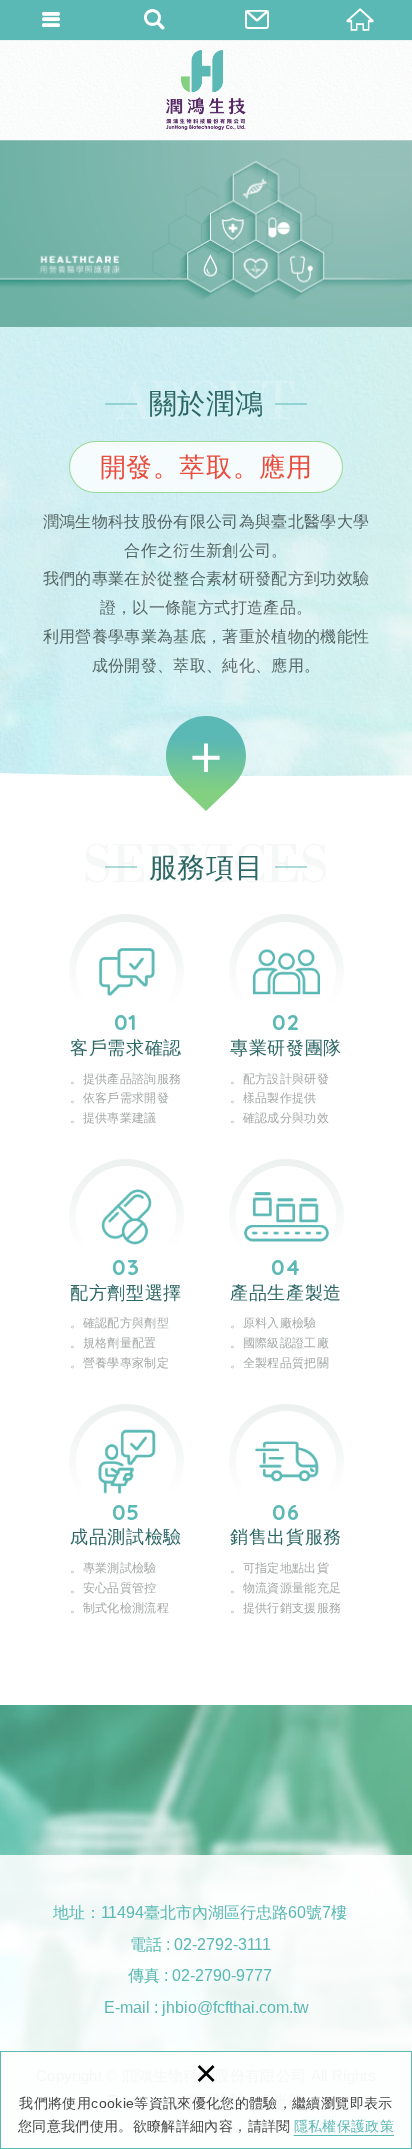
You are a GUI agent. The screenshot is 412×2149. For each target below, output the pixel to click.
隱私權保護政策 (344, 2126)
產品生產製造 (286, 1266)
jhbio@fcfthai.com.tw (235, 2007)
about (206, 763)
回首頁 (360, 20)
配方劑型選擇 (126, 1266)
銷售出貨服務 (286, 1511)
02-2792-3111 (222, 1944)
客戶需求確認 (126, 1021)
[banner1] (206, 233)
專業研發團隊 (286, 1021)
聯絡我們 (257, 20)
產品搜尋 (154, 20)
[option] (206, 233)
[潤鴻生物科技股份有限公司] (206, 90)
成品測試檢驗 (126, 1511)
